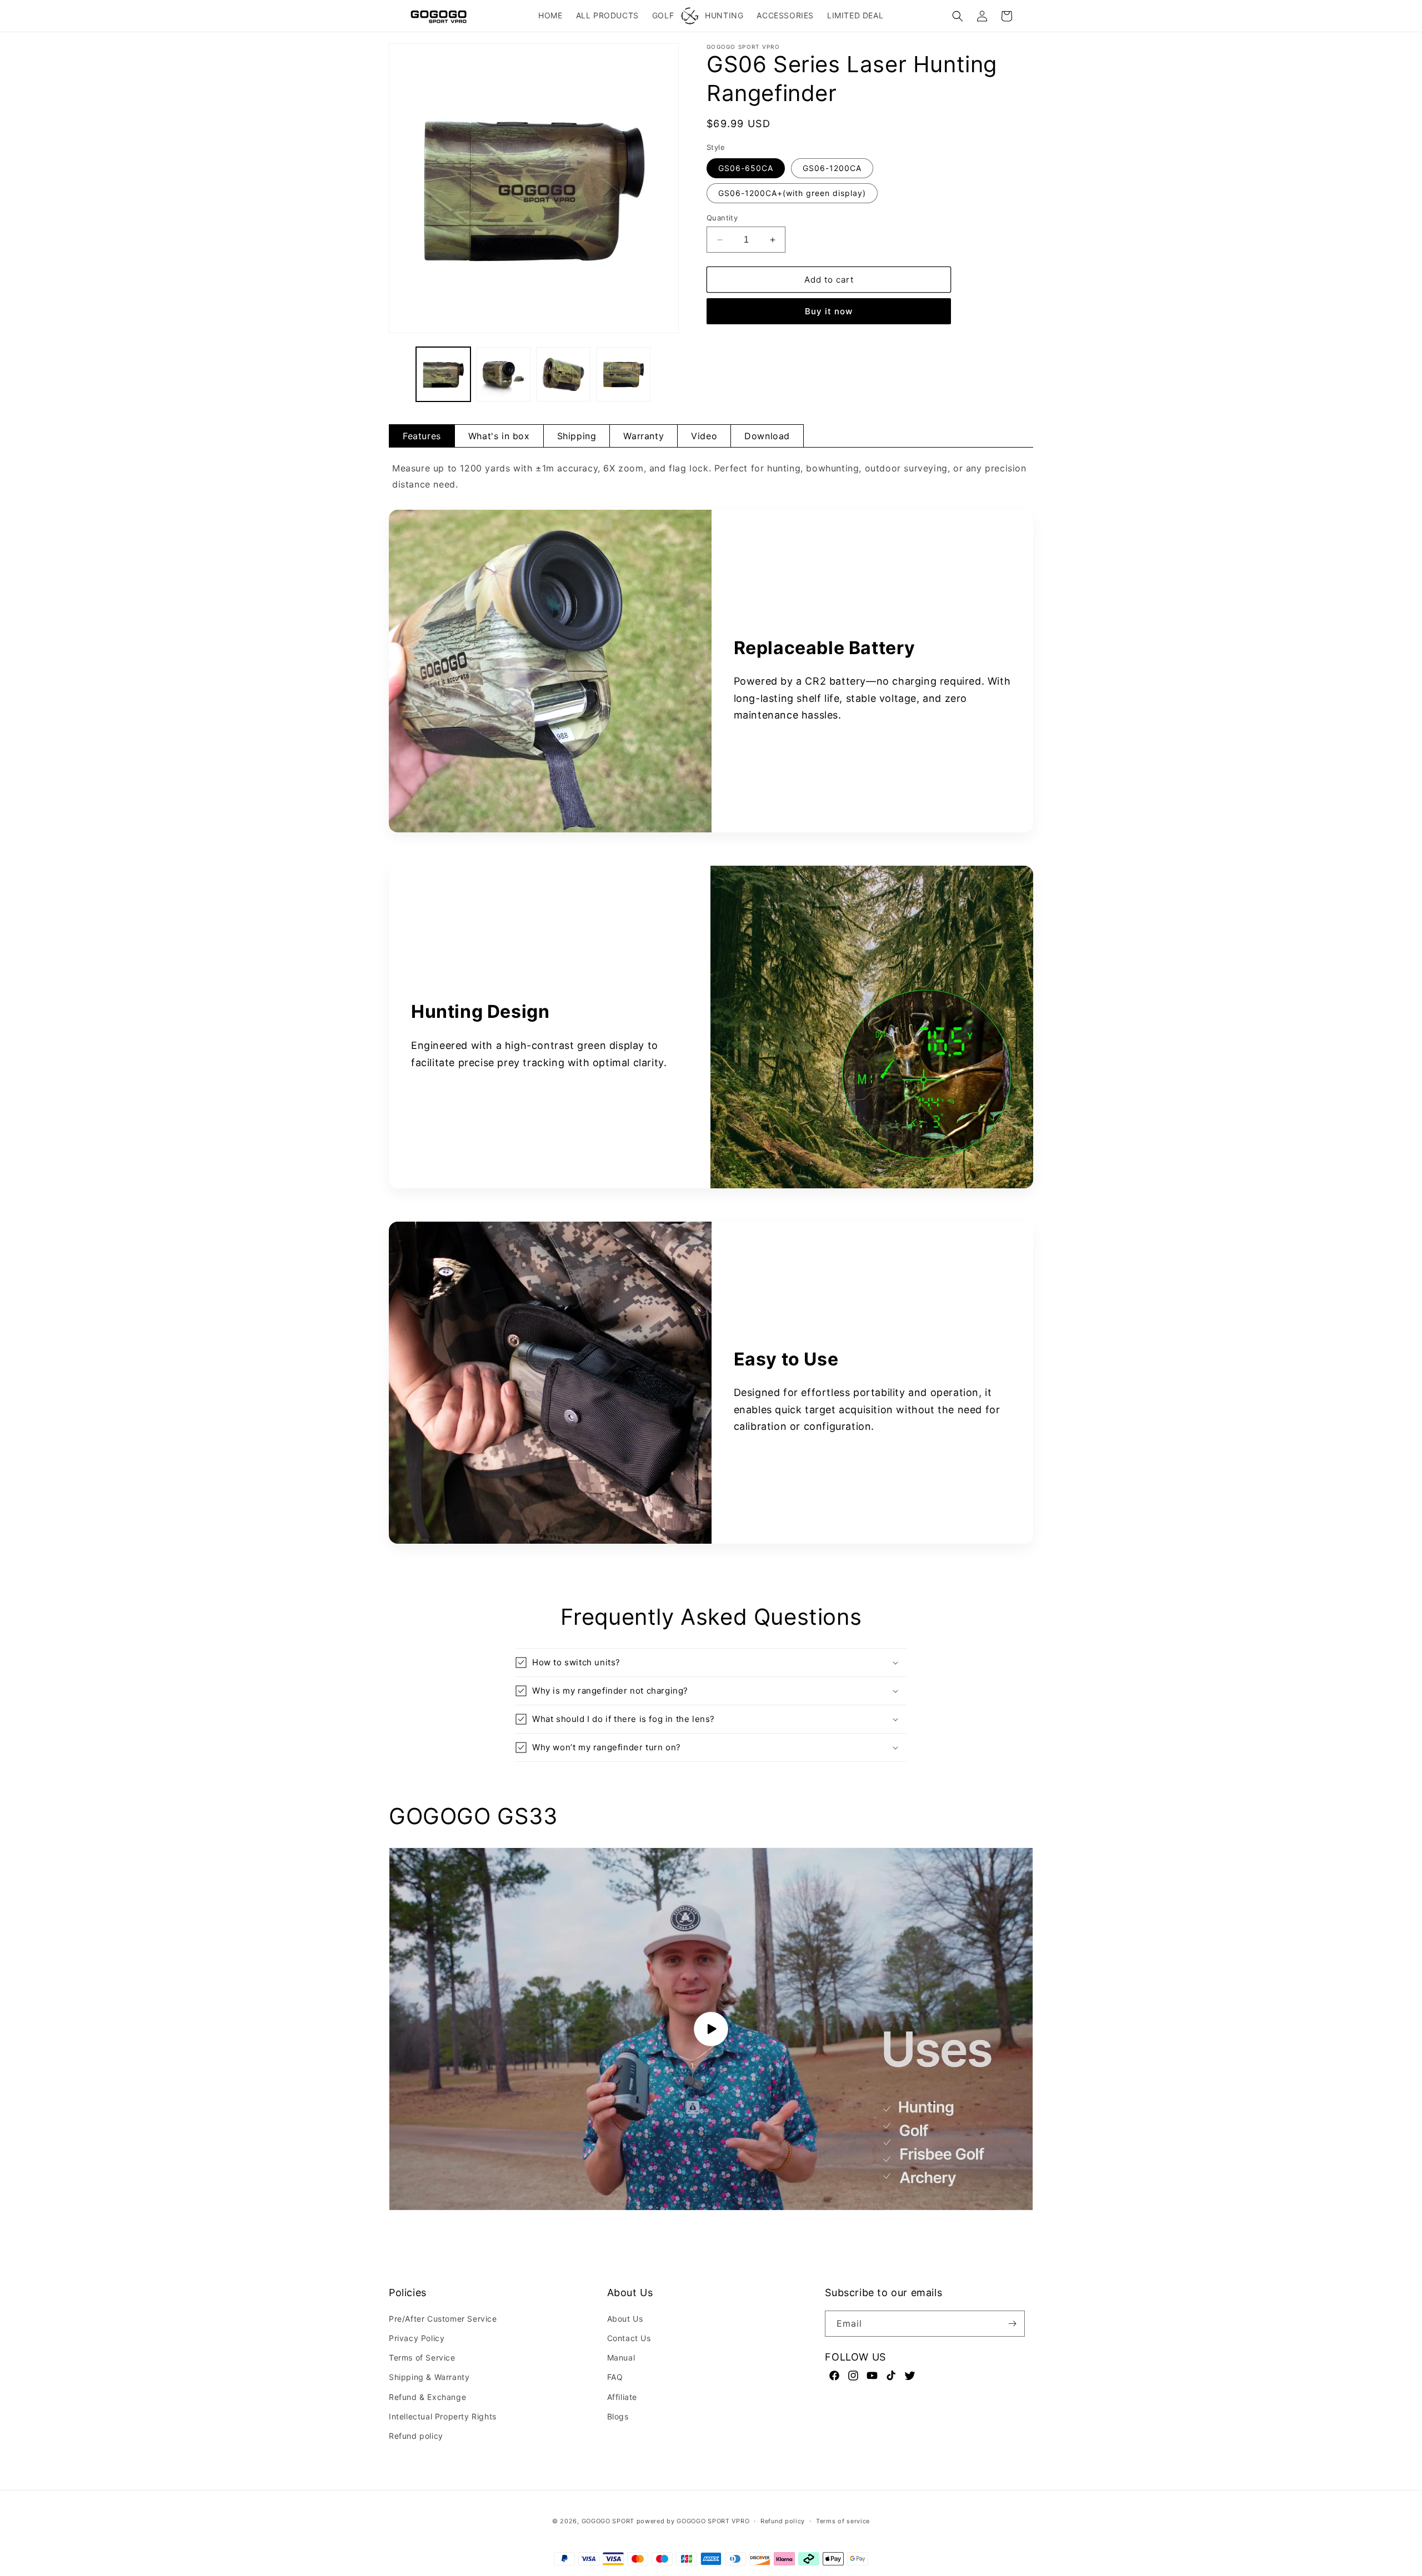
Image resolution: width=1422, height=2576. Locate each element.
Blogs (618, 2416)
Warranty (644, 436)
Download (767, 436)
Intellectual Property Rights (443, 2416)
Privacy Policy (417, 2338)
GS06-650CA (746, 168)
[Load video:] (711, 2029)
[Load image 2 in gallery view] (503, 374)
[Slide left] (401, 374)
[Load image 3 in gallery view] (563, 374)
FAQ (615, 2377)
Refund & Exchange (427, 2396)
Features (422, 436)
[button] (958, 16)
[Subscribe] (1012, 2324)
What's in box (499, 436)
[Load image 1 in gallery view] (443, 374)
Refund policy (416, 2436)
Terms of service (843, 2521)
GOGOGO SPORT (608, 2521)
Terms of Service (422, 2357)
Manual (621, 2357)
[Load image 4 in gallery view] (623, 374)
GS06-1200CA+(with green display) (792, 193)
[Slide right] (667, 374)
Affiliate (622, 2396)
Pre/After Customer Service (443, 2319)
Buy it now (829, 311)
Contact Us (629, 2338)
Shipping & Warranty (429, 2377)
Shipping (577, 436)
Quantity (722, 218)
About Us (625, 2319)
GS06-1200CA (832, 168)
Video (704, 436)
